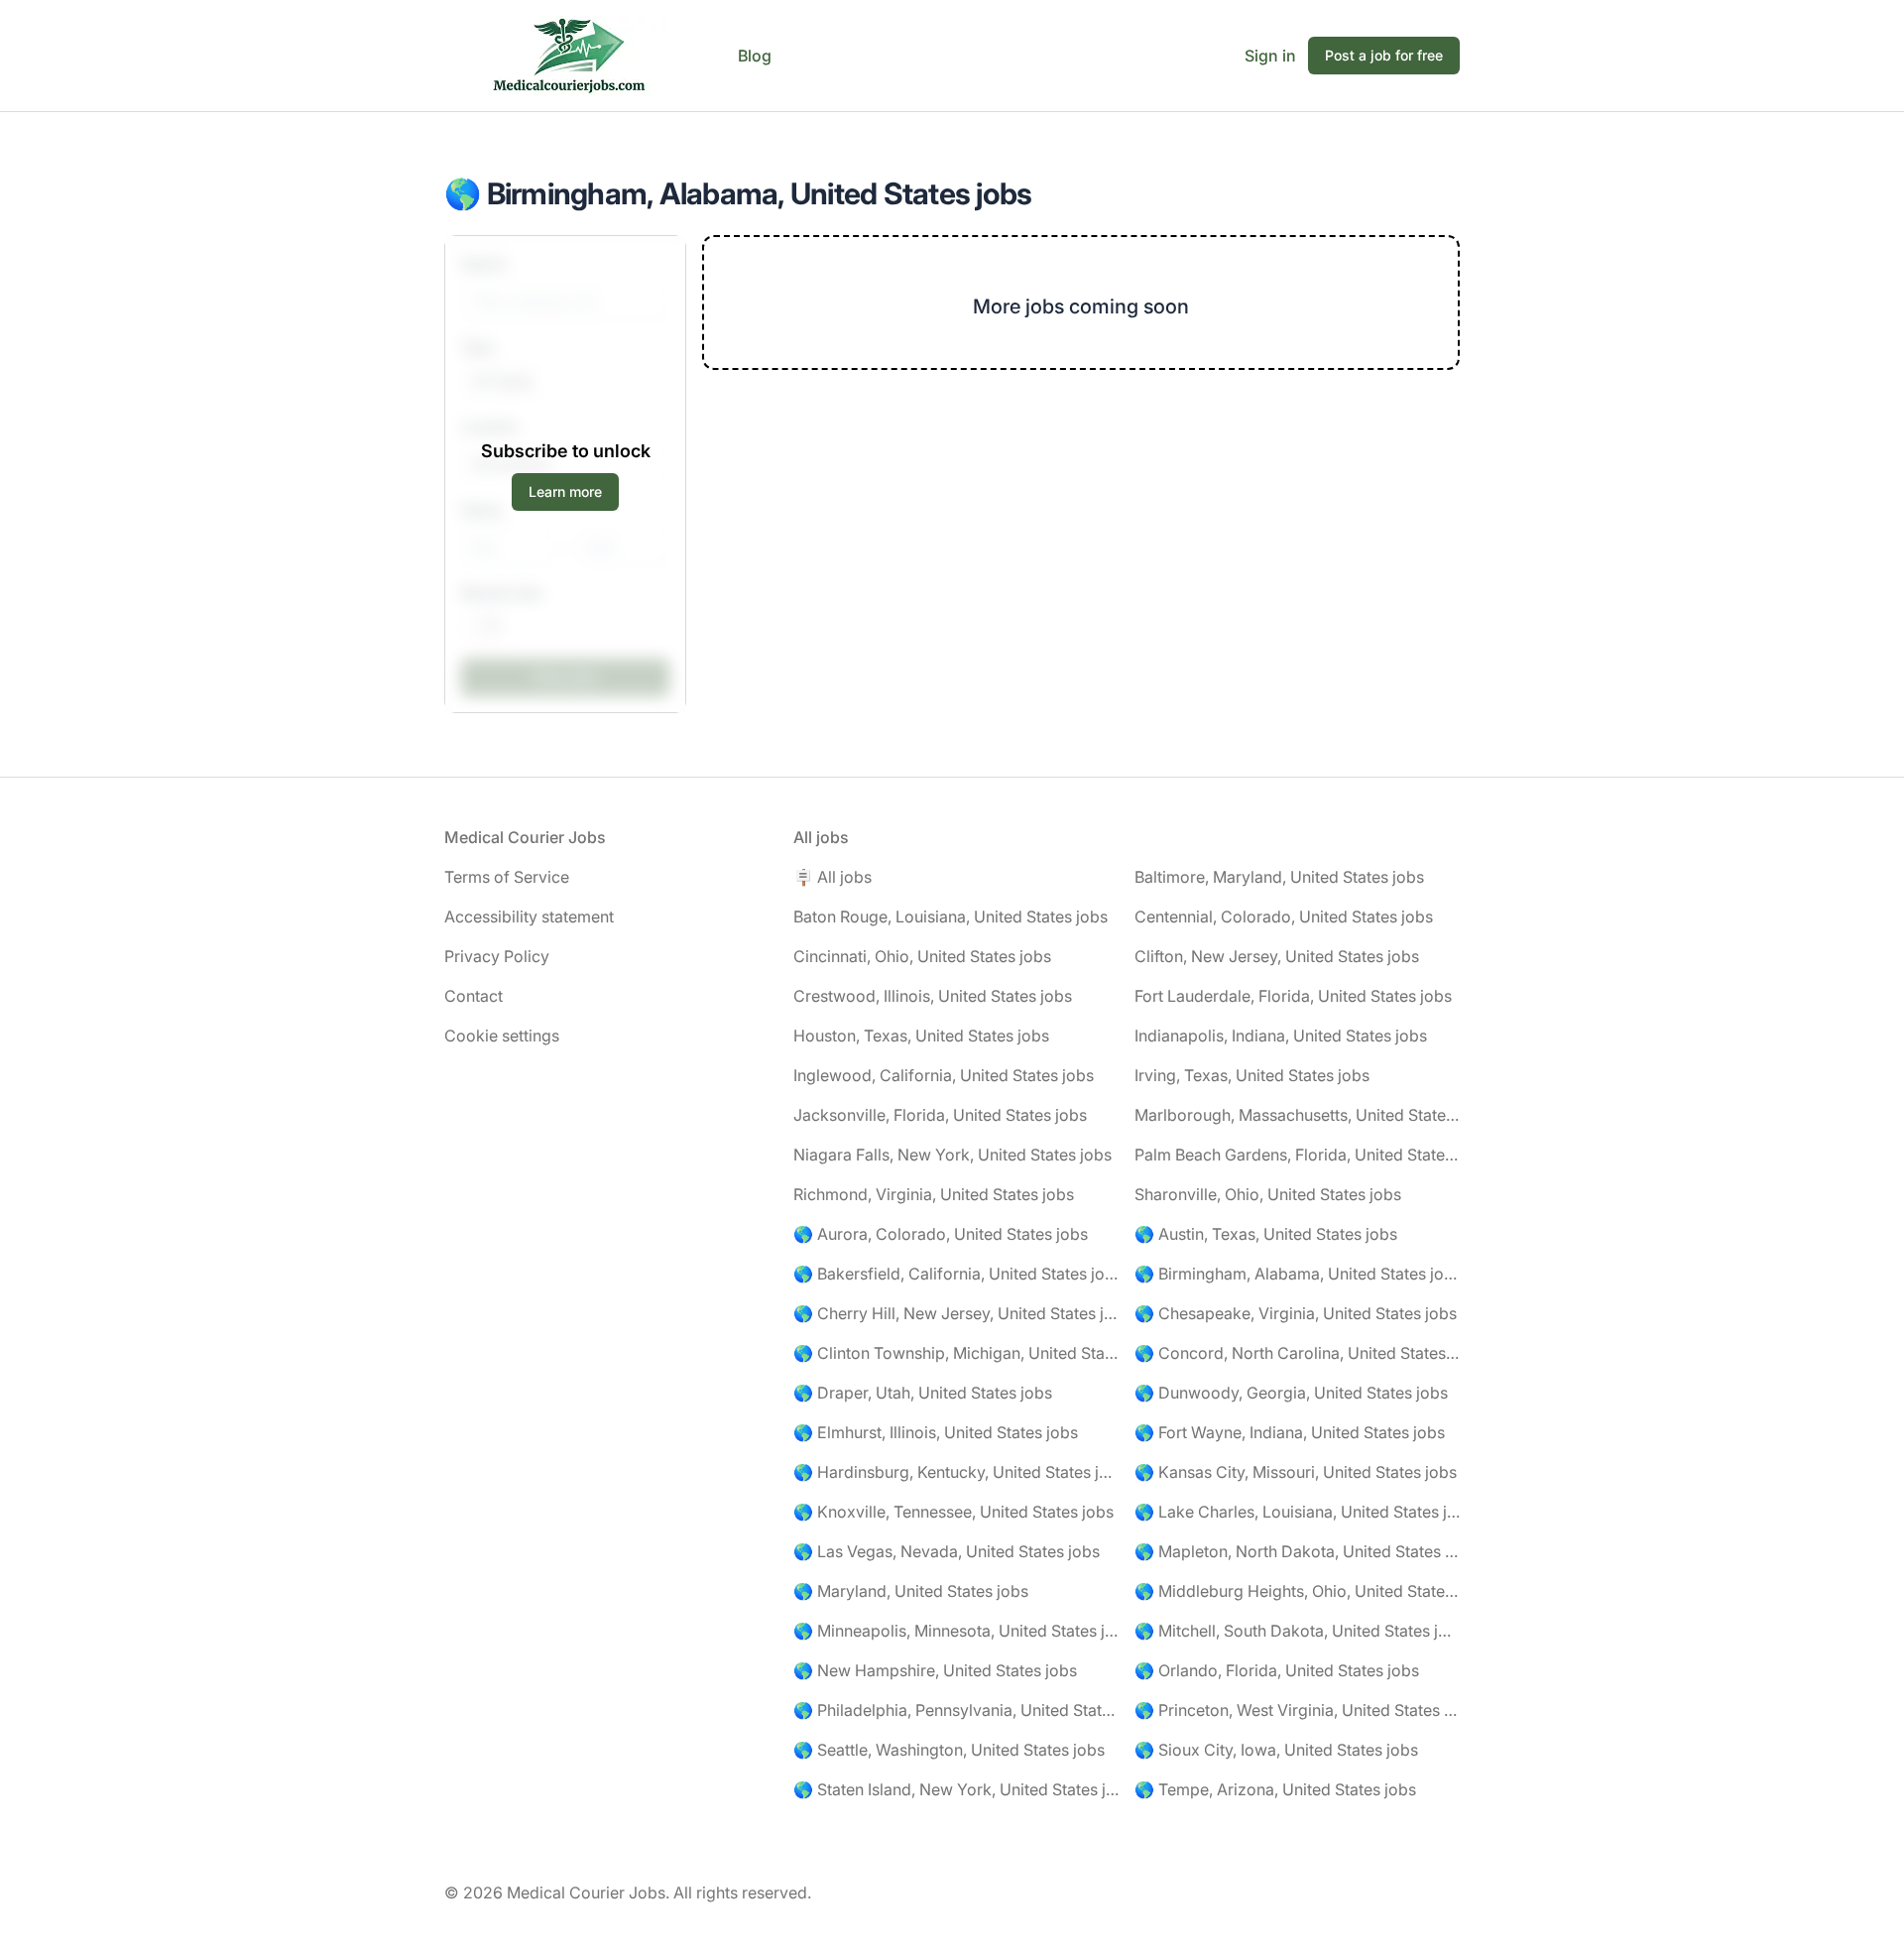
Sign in (1270, 56)
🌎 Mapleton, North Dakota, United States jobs (1297, 1551)
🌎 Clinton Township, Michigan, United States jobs (956, 1353)
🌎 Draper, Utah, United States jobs (923, 1393)
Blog (755, 56)
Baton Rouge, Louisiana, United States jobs (951, 916)
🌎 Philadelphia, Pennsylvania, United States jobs (956, 1710)
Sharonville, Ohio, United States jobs (1268, 1194)
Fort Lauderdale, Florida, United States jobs (1293, 996)
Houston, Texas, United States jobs (921, 1036)
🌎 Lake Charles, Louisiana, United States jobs (1297, 1512)
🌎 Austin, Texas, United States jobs (1266, 1234)
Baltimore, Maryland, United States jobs (1279, 877)
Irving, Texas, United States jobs (1252, 1075)
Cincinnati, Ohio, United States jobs (922, 956)
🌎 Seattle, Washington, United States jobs (949, 1750)
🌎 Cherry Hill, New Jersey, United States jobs (956, 1313)
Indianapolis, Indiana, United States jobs (1281, 1036)
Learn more (565, 491)
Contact (474, 996)
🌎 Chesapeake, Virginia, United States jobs (1296, 1313)
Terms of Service (507, 877)
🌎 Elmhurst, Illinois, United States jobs (936, 1432)
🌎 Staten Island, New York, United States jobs (956, 1789)
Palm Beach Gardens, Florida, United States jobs (1297, 1155)
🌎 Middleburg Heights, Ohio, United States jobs (1297, 1591)
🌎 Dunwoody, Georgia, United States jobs (1291, 1393)
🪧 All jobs (833, 877)
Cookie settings (502, 1036)
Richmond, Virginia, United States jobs (934, 1194)
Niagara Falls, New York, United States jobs (952, 1155)
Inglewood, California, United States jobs (944, 1075)
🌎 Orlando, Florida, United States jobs (1277, 1670)
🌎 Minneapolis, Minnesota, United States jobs (956, 1631)
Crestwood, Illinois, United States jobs (933, 996)
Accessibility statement (529, 916)
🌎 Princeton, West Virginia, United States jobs (1297, 1710)
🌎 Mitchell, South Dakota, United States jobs (1297, 1631)
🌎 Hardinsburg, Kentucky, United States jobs (956, 1472)
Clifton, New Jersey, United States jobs (1277, 956)
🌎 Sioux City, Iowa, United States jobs (1276, 1750)
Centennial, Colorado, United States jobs (1284, 916)
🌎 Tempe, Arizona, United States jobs (1275, 1789)
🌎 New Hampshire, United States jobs (935, 1670)
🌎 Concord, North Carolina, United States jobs (1297, 1353)
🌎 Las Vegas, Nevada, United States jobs (947, 1551)
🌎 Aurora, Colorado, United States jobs (941, 1234)
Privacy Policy (497, 956)
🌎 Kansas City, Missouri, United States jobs (1296, 1472)
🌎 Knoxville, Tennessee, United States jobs (953, 1512)
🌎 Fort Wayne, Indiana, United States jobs (1290, 1432)
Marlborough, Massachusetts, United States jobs (1297, 1115)
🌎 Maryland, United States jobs (911, 1591)
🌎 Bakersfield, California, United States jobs (956, 1274)
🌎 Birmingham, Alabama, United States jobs (1297, 1274)
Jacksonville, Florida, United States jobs (940, 1115)
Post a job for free (1384, 55)
